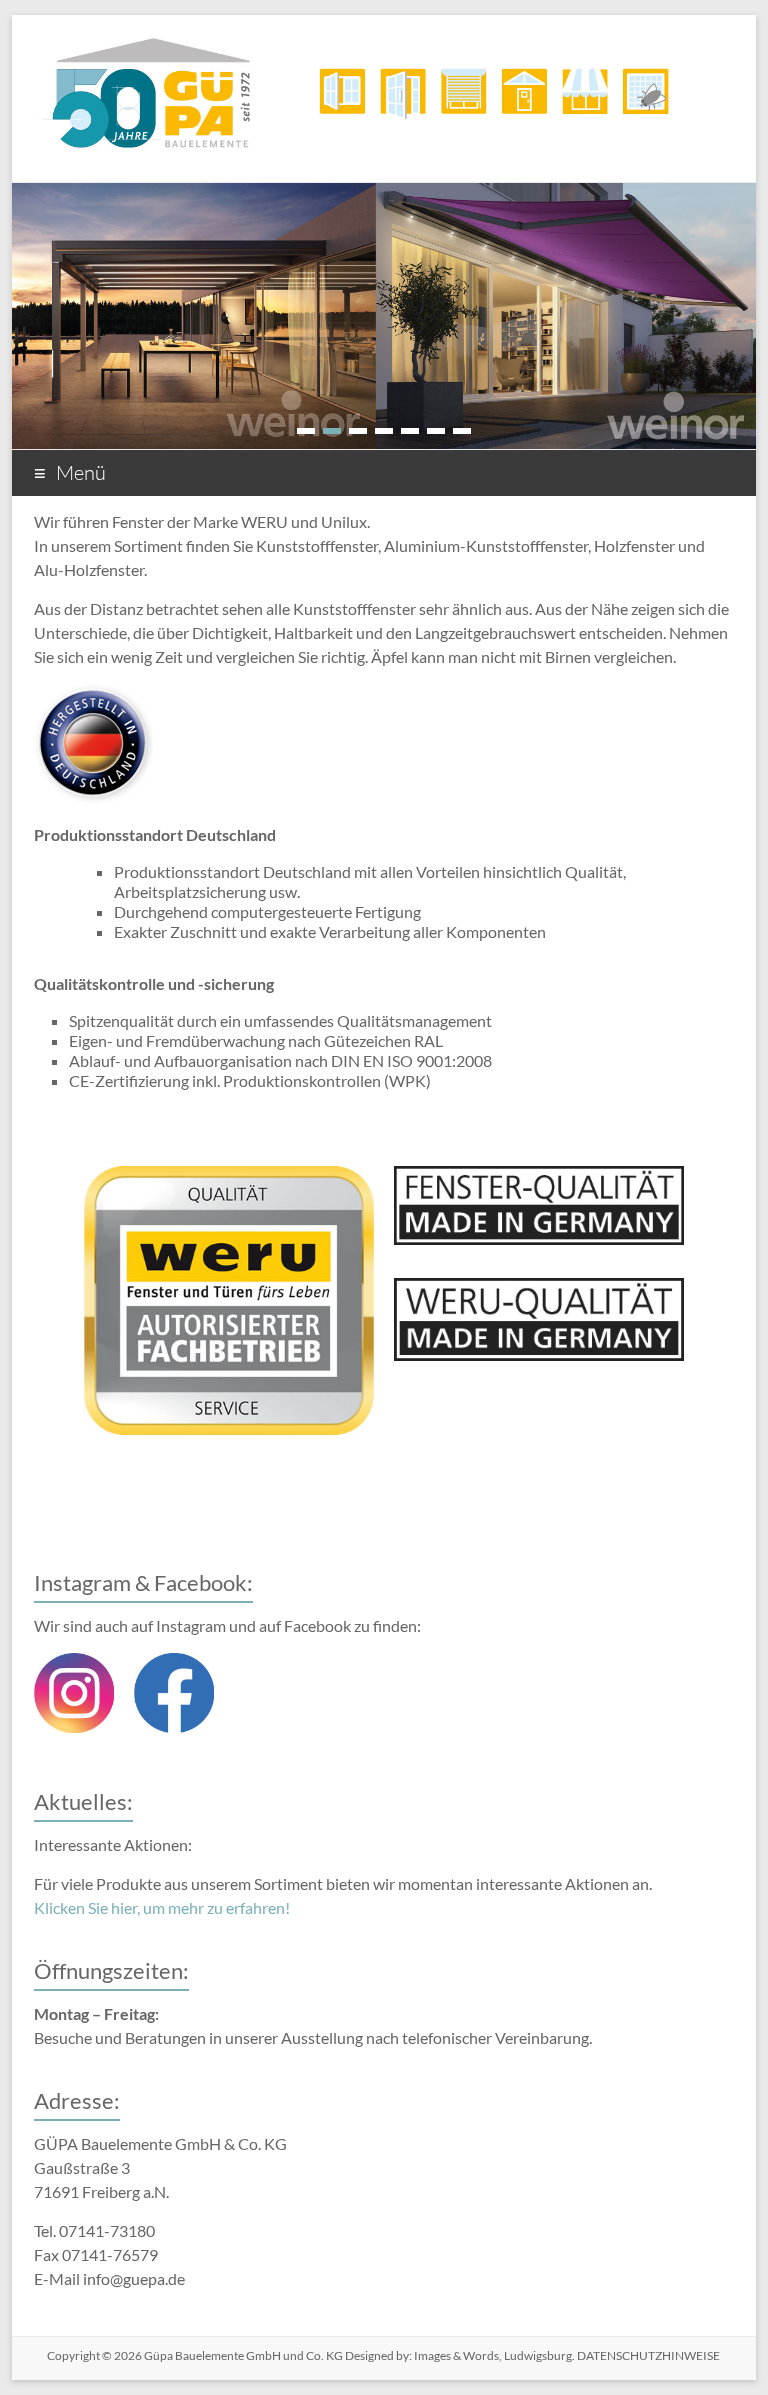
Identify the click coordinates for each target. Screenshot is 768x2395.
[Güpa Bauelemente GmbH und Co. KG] (384, 39)
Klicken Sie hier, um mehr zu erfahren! (162, 1907)
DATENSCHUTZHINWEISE (647, 2355)
